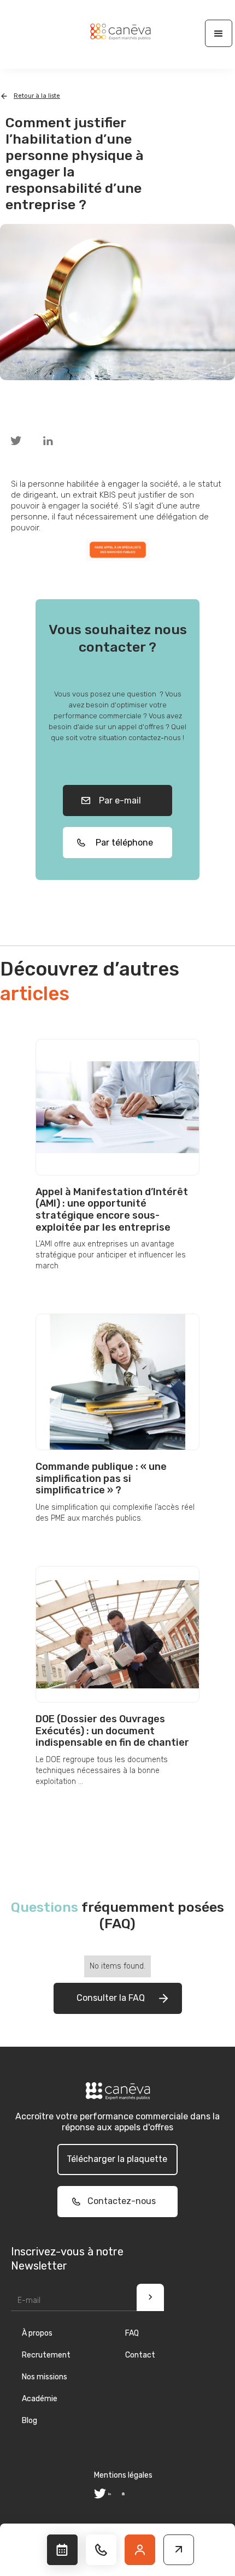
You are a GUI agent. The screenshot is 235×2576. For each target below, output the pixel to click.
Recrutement (46, 2355)
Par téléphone (121, 843)
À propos (37, 2333)
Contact (140, 2355)
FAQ (132, 2333)
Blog (30, 2421)
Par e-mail (118, 800)
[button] (219, 33)
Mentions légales (123, 2475)
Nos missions (45, 2377)
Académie (40, 2399)
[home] (117, 32)
